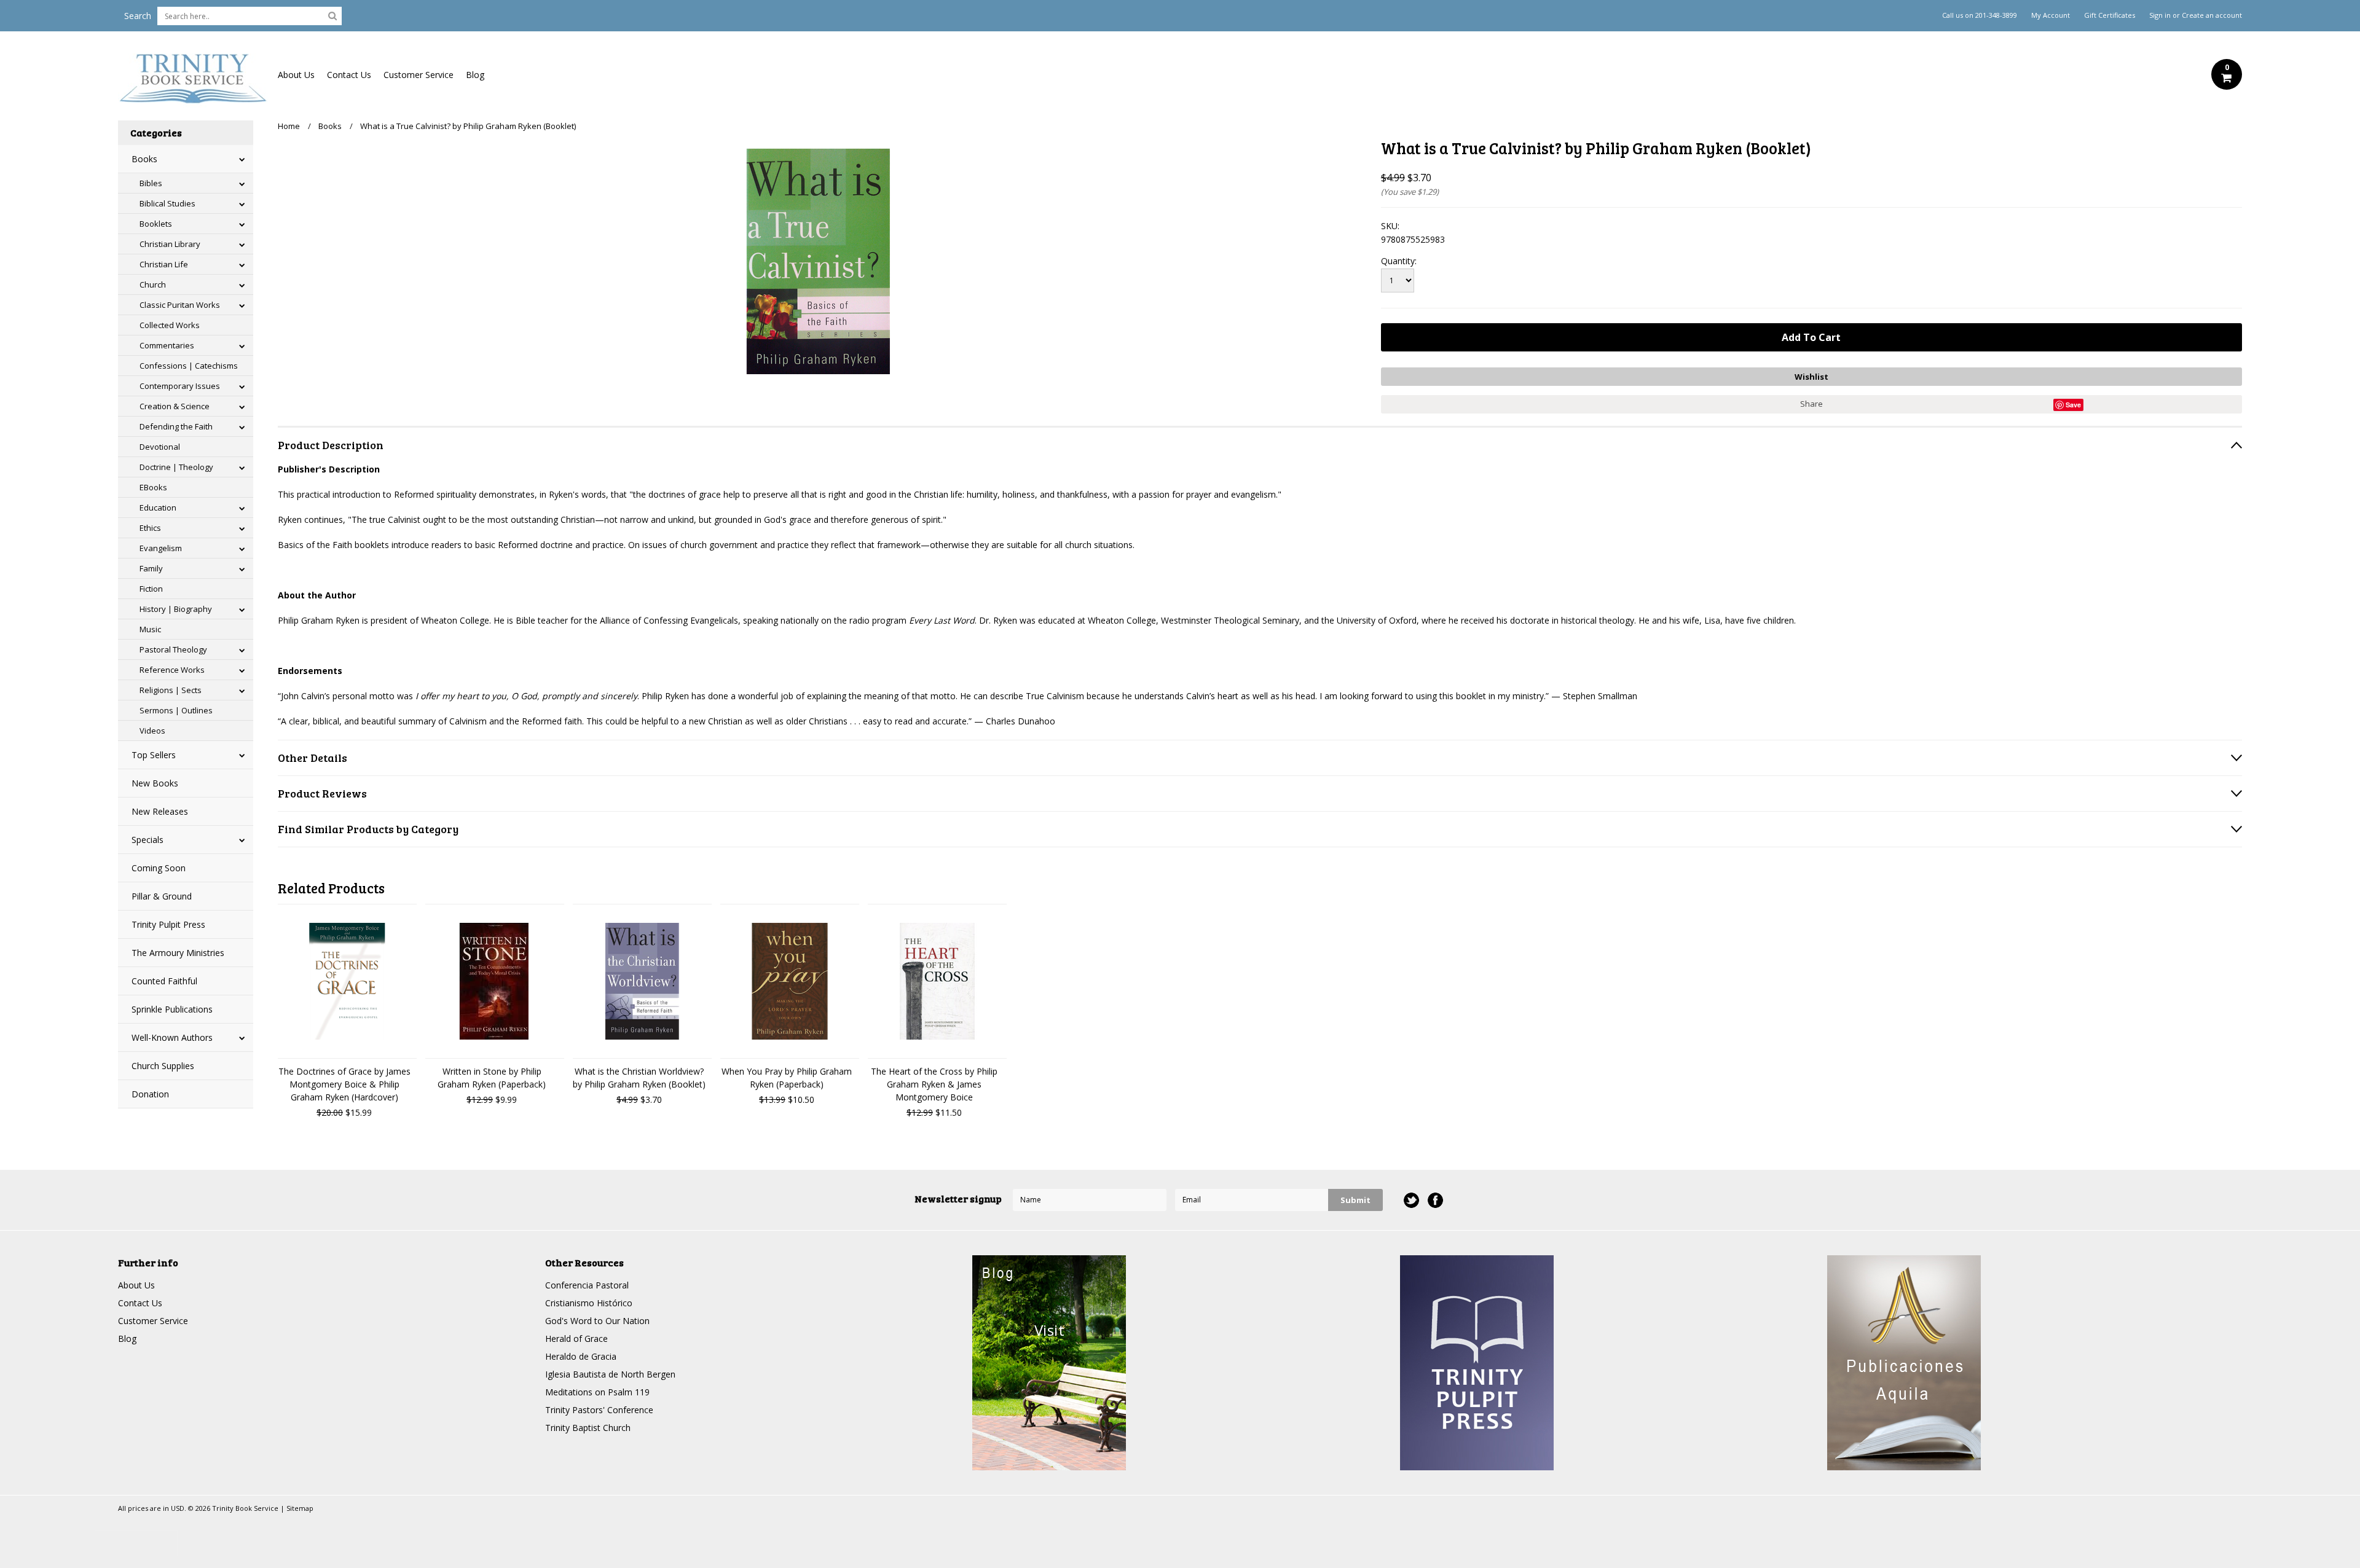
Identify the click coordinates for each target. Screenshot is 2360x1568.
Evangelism (161, 548)
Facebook (1435, 1200)
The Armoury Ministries (178, 953)
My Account (2051, 15)
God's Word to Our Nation (597, 1321)
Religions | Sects (171, 690)
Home (289, 126)
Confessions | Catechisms (189, 366)
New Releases (160, 811)
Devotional (160, 447)
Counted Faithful (164, 981)
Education (158, 508)
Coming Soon (159, 868)
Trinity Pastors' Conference (599, 1410)
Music (150, 629)
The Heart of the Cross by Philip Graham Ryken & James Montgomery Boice (934, 1084)
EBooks (153, 487)
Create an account (2212, 15)
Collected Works (170, 325)
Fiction (151, 589)
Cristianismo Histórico (589, 1303)
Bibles (151, 183)
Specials (147, 840)
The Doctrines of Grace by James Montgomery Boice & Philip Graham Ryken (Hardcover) (344, 1084)
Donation (150, 1094)
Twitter (1411, 1200)
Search (138, 16)
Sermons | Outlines (176, 710)
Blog (475, 75)
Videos (152, 731)
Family (151, 568)
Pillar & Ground (162, 896)
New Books (155, 783)
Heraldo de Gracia (581, 1356)
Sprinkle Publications (172, 1009)
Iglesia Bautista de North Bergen (610, 1374)
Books (144, 159)
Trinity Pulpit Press (168, 924)
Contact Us (349, 75)
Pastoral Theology (173, 649)
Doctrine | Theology (176, 467)
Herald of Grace (576, 1339)
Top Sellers (154, 755)
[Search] (332, 15)
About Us (296, 75)
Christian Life (164, 264)
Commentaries (167, 345)
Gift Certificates (2110, 15)
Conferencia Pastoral (587, 1285)
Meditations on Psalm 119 (597, 1392)
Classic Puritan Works (180, 305)
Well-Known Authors (172, 1037)
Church (153, 284)
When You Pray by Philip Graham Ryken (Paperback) (787, 1078)
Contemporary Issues (180, 386)
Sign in (2160, 15)
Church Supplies (163, 1066)
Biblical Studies (167, 203)
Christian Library (170, 244)
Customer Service (419, 75)
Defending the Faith (176, 426)
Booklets (156, 224)
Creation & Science (175, 406)
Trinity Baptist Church (588, 1428)
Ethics (150, 528)
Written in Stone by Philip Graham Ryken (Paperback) (492, 1078)
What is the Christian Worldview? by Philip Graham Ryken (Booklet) (639, 1078)
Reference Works (172, 670)
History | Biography (176, 609)
